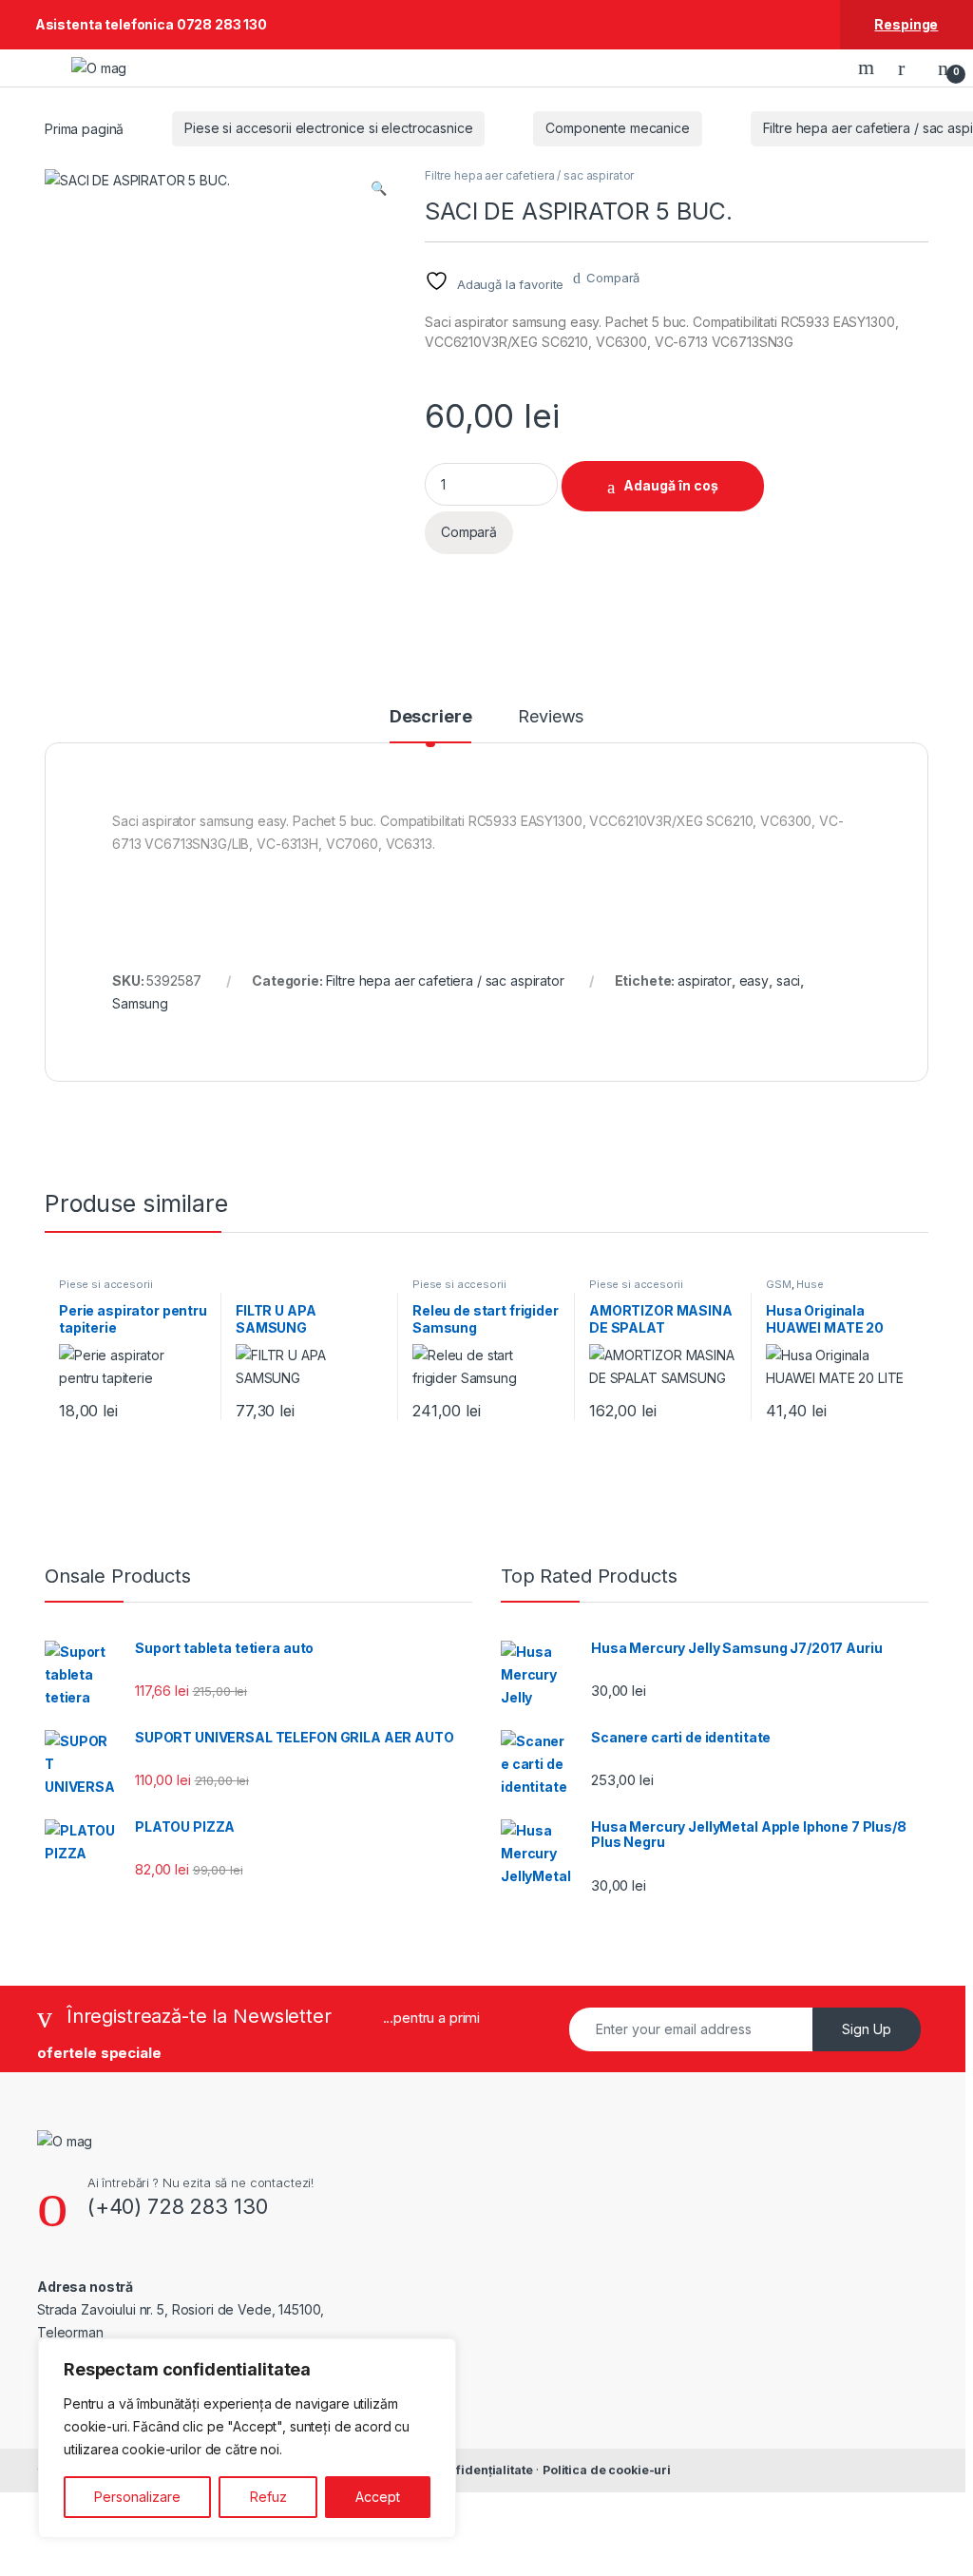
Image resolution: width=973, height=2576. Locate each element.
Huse (810, 1284)
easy (754, 980)
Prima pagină (84, 128)
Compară (613, 278)
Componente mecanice (617, 128)
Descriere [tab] (431, 717)
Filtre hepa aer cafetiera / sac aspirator (529, 175)
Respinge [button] (906, 24)
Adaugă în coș (671, 485)
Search (868, 67)
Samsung (140, 1003)
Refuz (268, 2497)
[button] (379, 188)
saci (788, 980)
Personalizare (137, 2497)
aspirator (705, 980)
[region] (247, 2438)
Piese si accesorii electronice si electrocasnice (328, 128)
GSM (779, 1284)
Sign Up (867, 2029)
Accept (378, 2497)
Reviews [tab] (551, 717)
